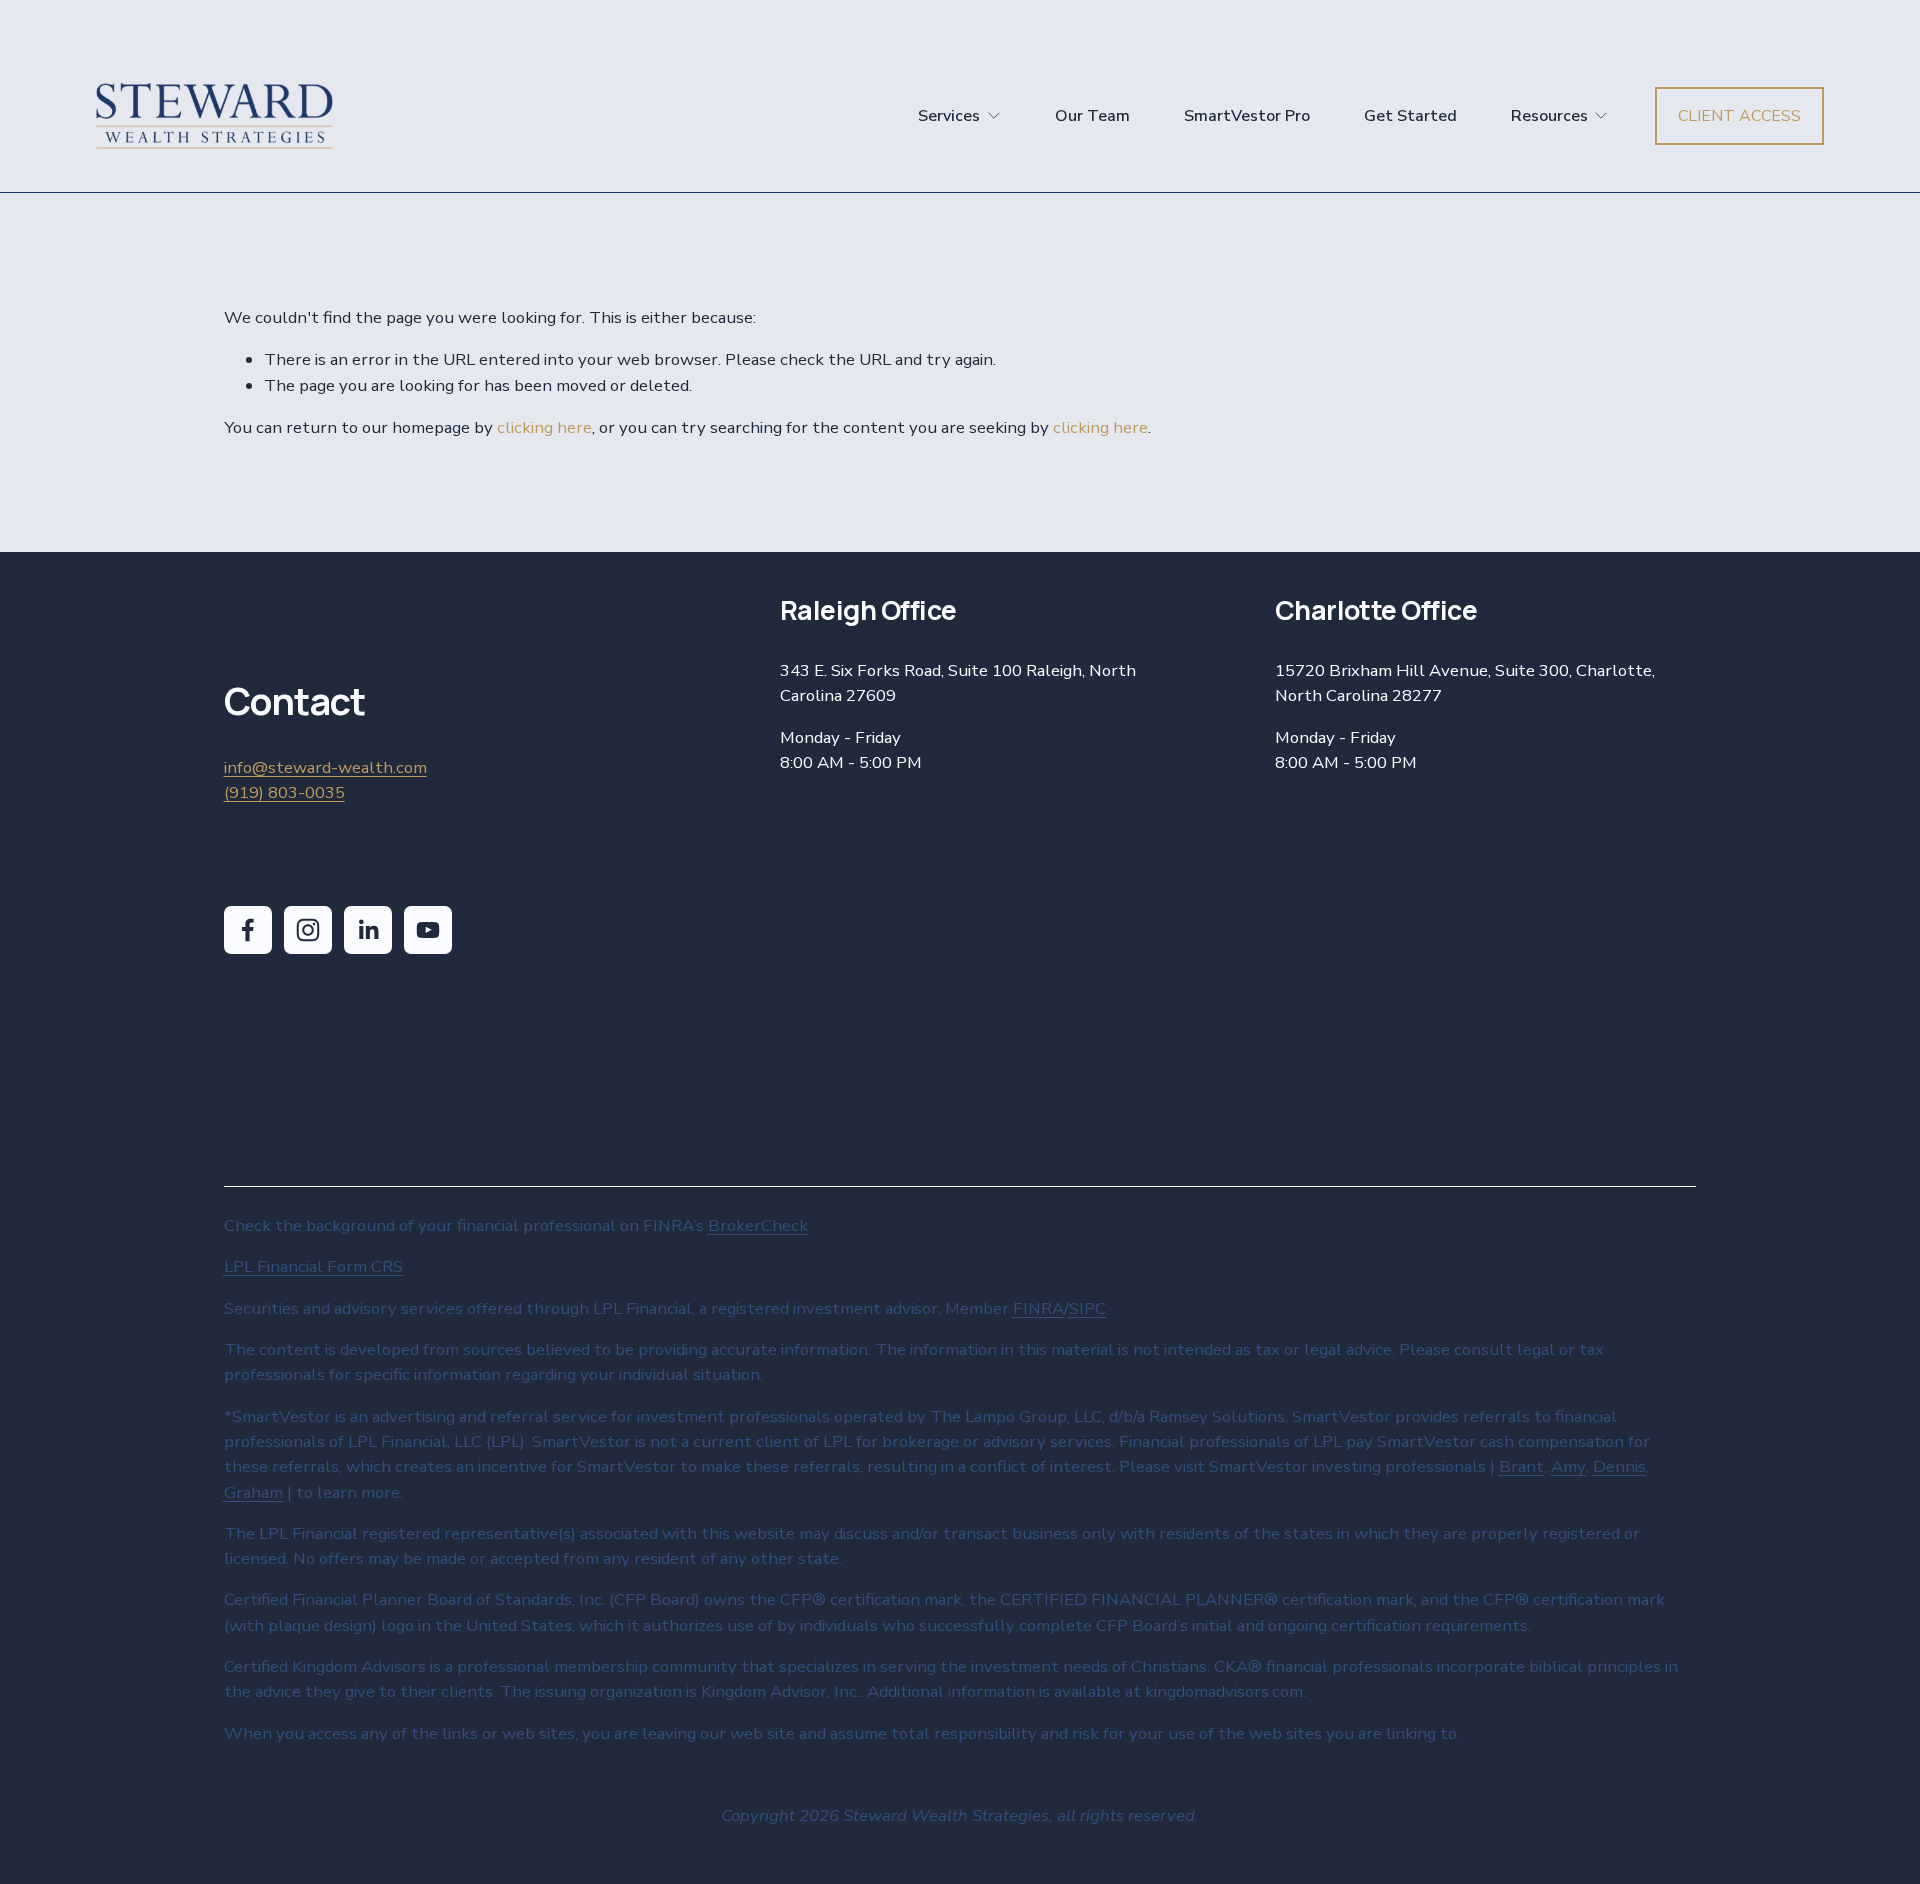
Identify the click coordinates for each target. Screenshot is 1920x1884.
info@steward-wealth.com (325, 767)
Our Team (1092, 116)
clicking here (544, 427)
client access (1739, 116)
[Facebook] (248, 930)
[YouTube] (428, 930)
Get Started (1410, 116)
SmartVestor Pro (1247, 116)
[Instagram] (308, 930)
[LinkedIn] (368, 930)
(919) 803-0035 (284, 792)
